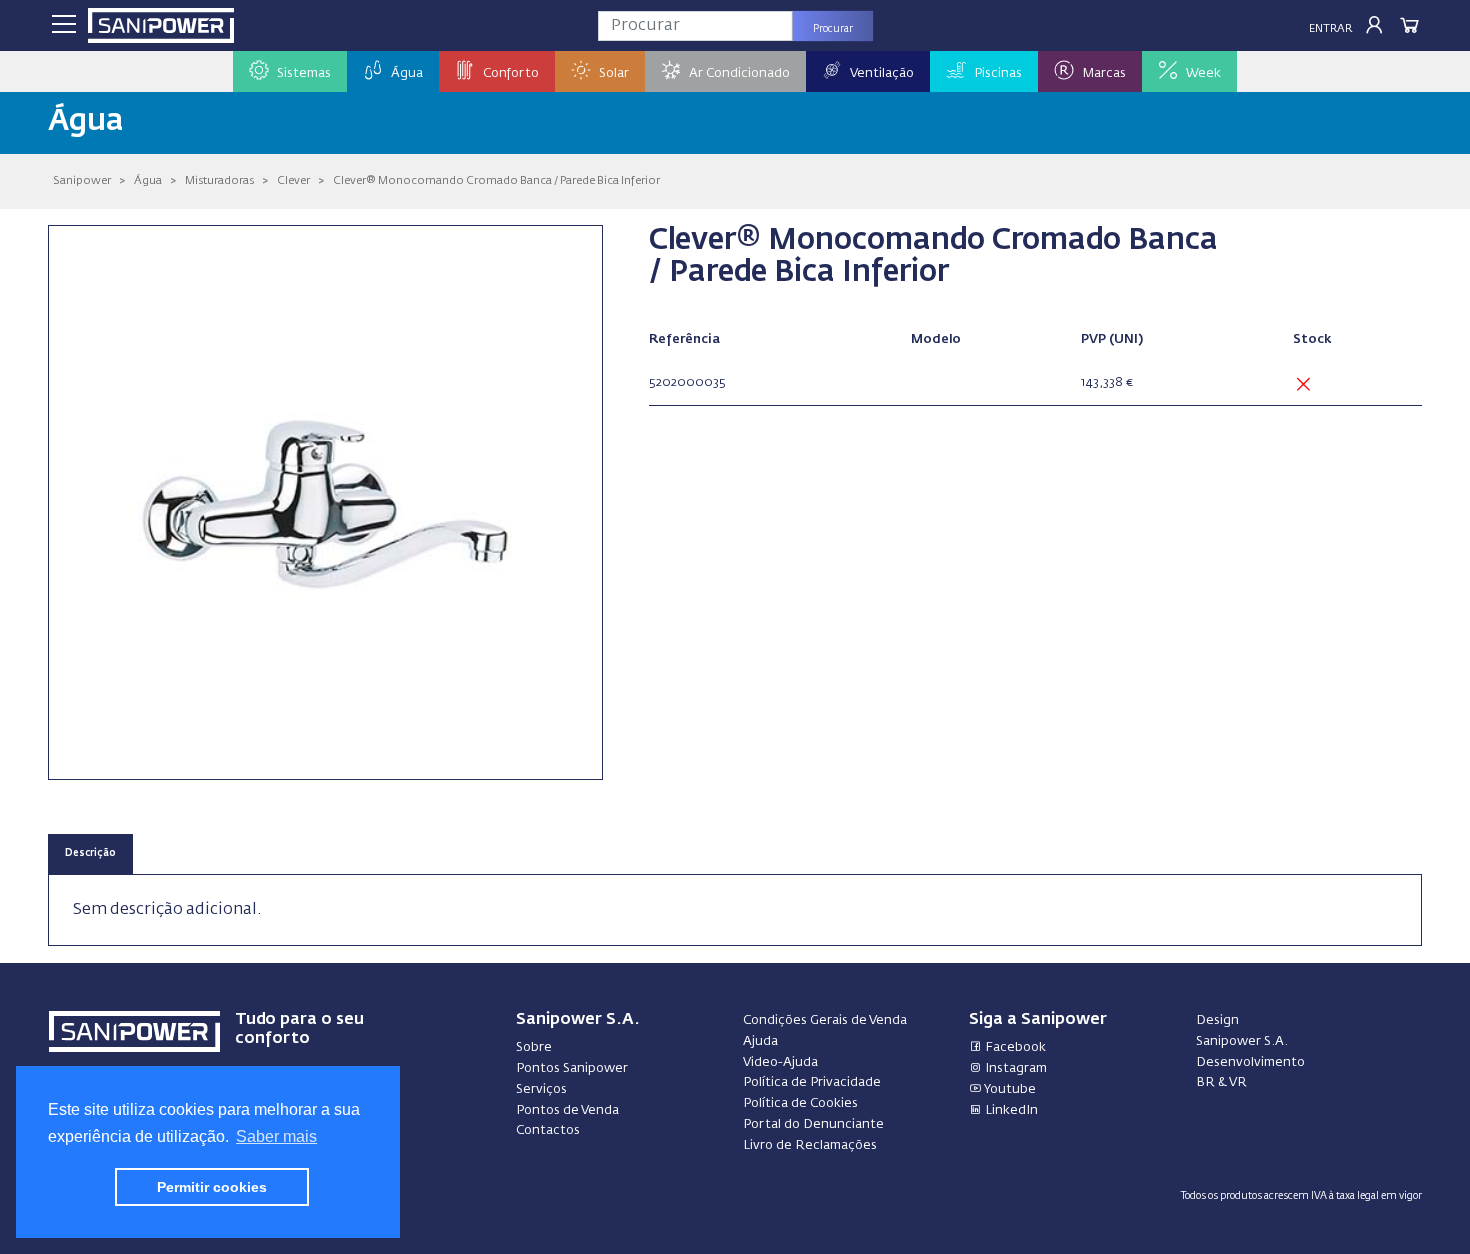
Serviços (541, 1089)
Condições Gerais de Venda (825, 1020)
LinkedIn (1010, 1110)
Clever (293, 180)
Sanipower (82, 180)
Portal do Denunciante (813, 1124)
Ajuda (760, 1041)
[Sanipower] (161, 25)
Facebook (1014, 1047)
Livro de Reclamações (810, 1145)
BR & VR (1221, 1082)
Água (148, 180)
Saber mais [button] (276, 1136)
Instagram (1014, 1068)
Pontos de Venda (567, 1110)
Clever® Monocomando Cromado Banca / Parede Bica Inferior (496, 180)
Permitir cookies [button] (212, 1187)
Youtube (1009, 1089)
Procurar (833, 29)
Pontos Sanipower (572, 1068)
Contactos (548, 1130)
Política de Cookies (800, 1103)
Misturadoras (219, 180)
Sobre (534, 1047)
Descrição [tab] (90, 853)
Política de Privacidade (812, 1082)
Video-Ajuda (780, 1062)
